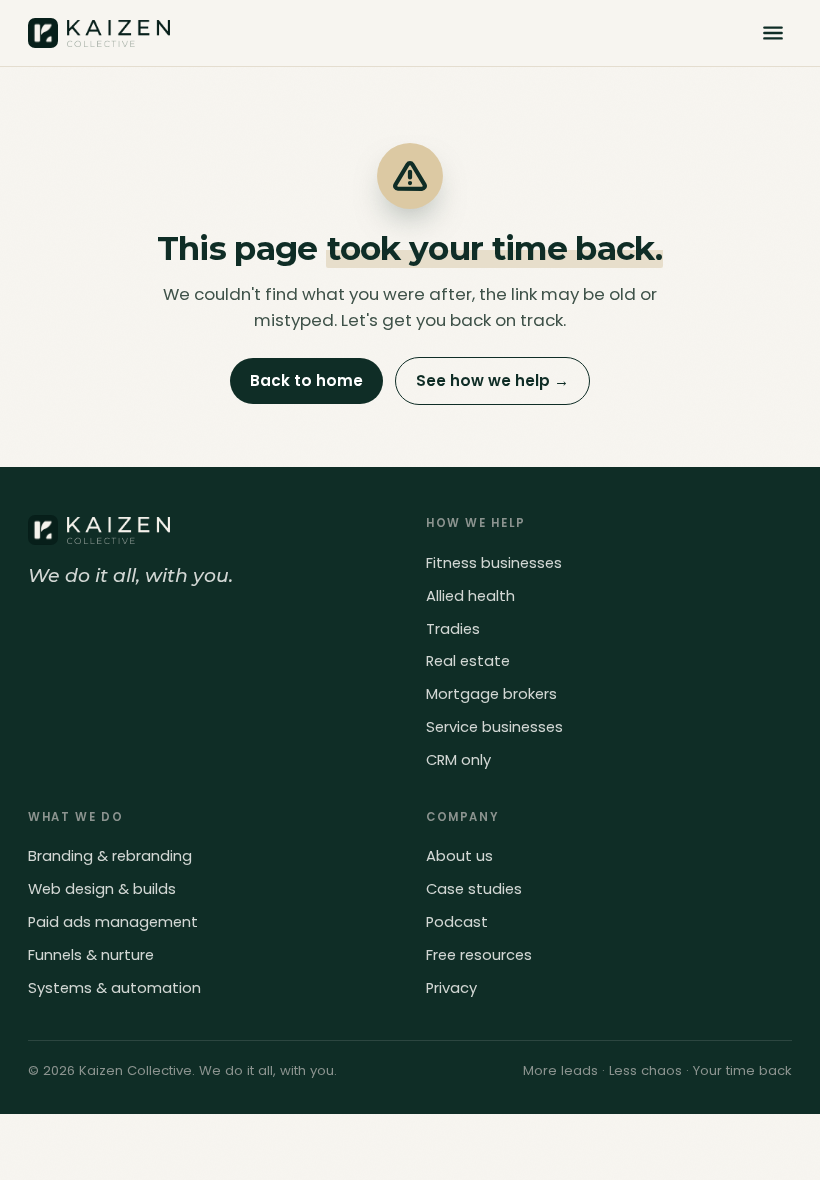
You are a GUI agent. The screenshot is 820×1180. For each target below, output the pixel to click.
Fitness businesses (494, 563)
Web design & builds (102, 889)
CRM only (458, 760)
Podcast (457, 922)
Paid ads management (113, 922)
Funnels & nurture (91, 955)
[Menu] (773, 33)
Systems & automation (114, 988)
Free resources (479, 955)
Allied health (470, 596)
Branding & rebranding (110, 856)
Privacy (451, 988)
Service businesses (494, 727)
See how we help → (492, 380)
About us (459, 856)
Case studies (474, 889)
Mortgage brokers (491, 694)
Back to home (306, 380)
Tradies (453, 629)
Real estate (468, 661)
